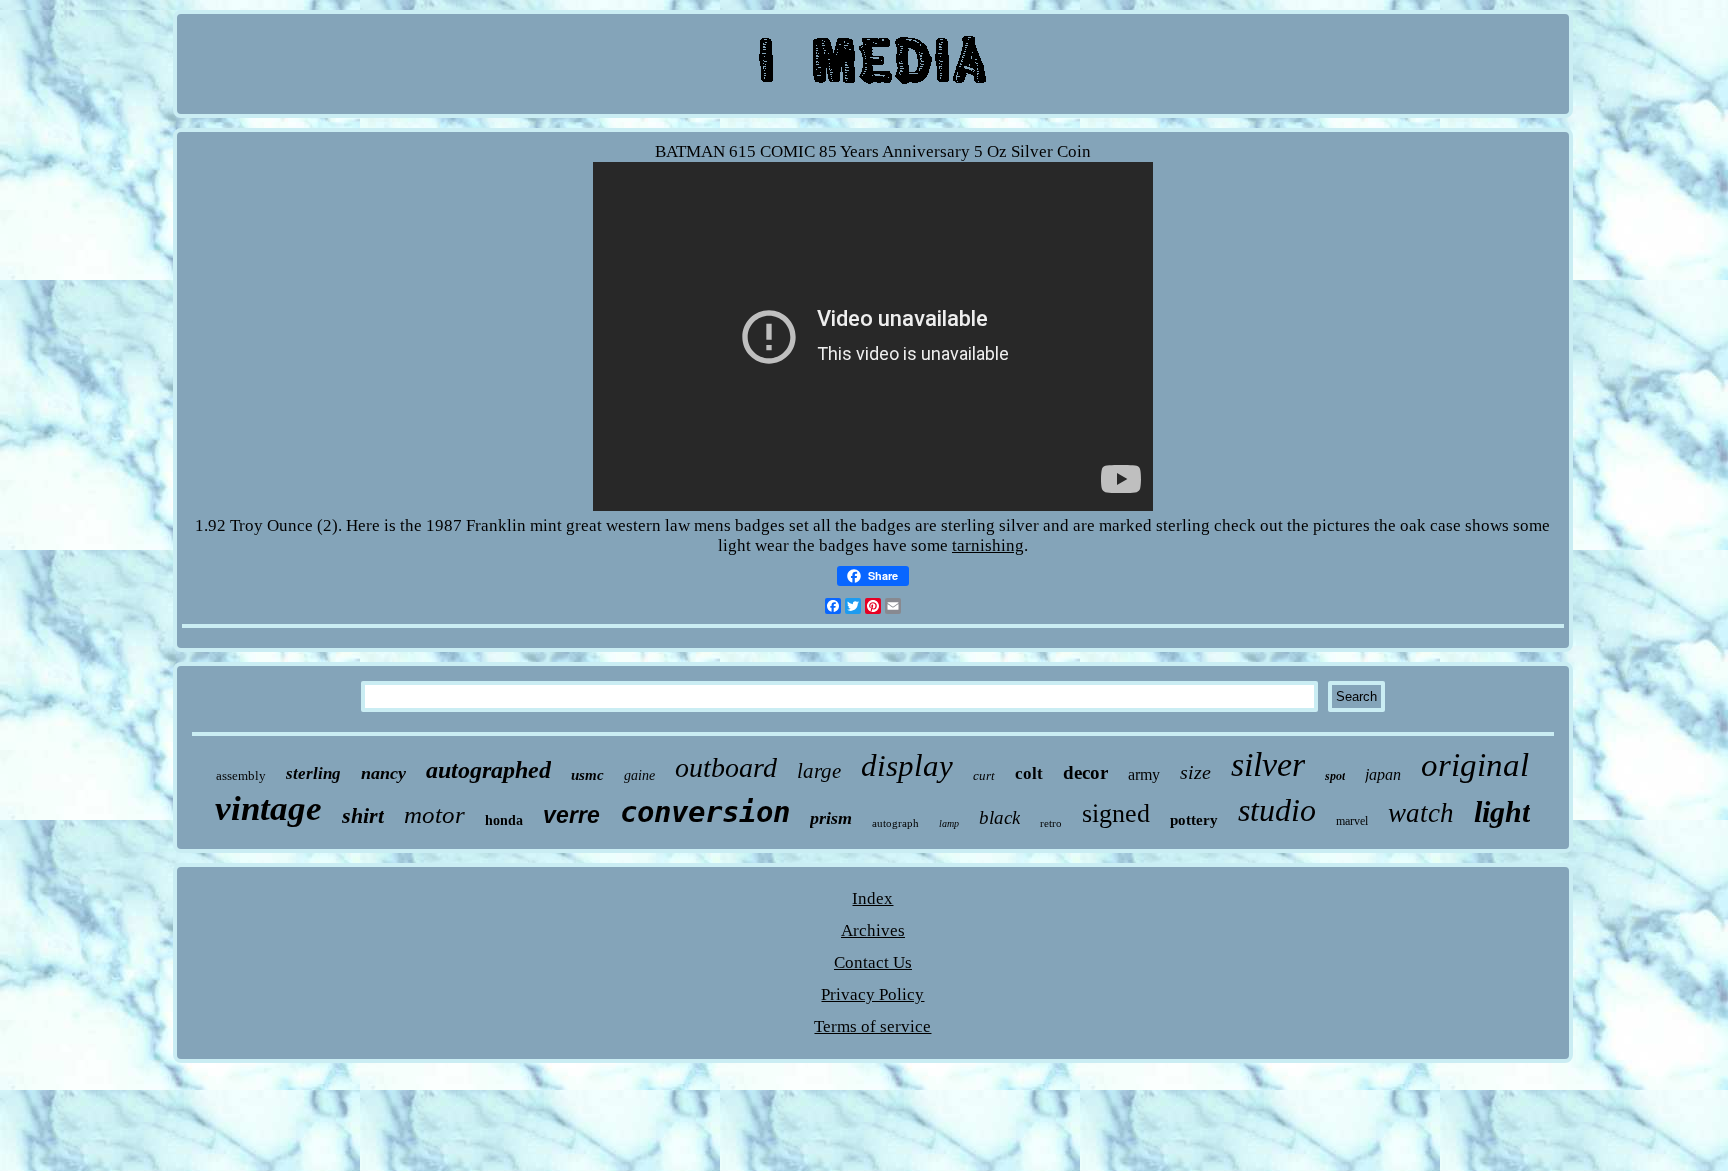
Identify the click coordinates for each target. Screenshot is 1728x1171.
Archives (873, 930)
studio (1277, 810)
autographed (488, 770)
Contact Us (873, 962)
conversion (705, 812)
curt (984, 775)
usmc (587, 775)
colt (1029, 773)
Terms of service (872, 1026)
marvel (1352, 821)
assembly (241, 775)
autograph (895, 823)
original (1475, 765)
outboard (726, 767)
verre (571, 815)
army (1144, 774)
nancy (383, 773)
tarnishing (988, 545)
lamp (949, 823)
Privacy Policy (872, 994)
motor (434, 814)
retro (1051, 823)
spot (1335, 776)
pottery (1194, 820)
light (1502, 811)
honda (504, 820)
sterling (313, 773)
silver (1268, 764)
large (819, 771)
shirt (363, 815)
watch (1421, 813)
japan (1383, 774)
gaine (639, 775)
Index (872, 898)
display (907, 765)
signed (1116, 813)
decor (1085, 772)
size (1195, 772)
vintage (268, 808)
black (999, 817)
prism (831, 818)
